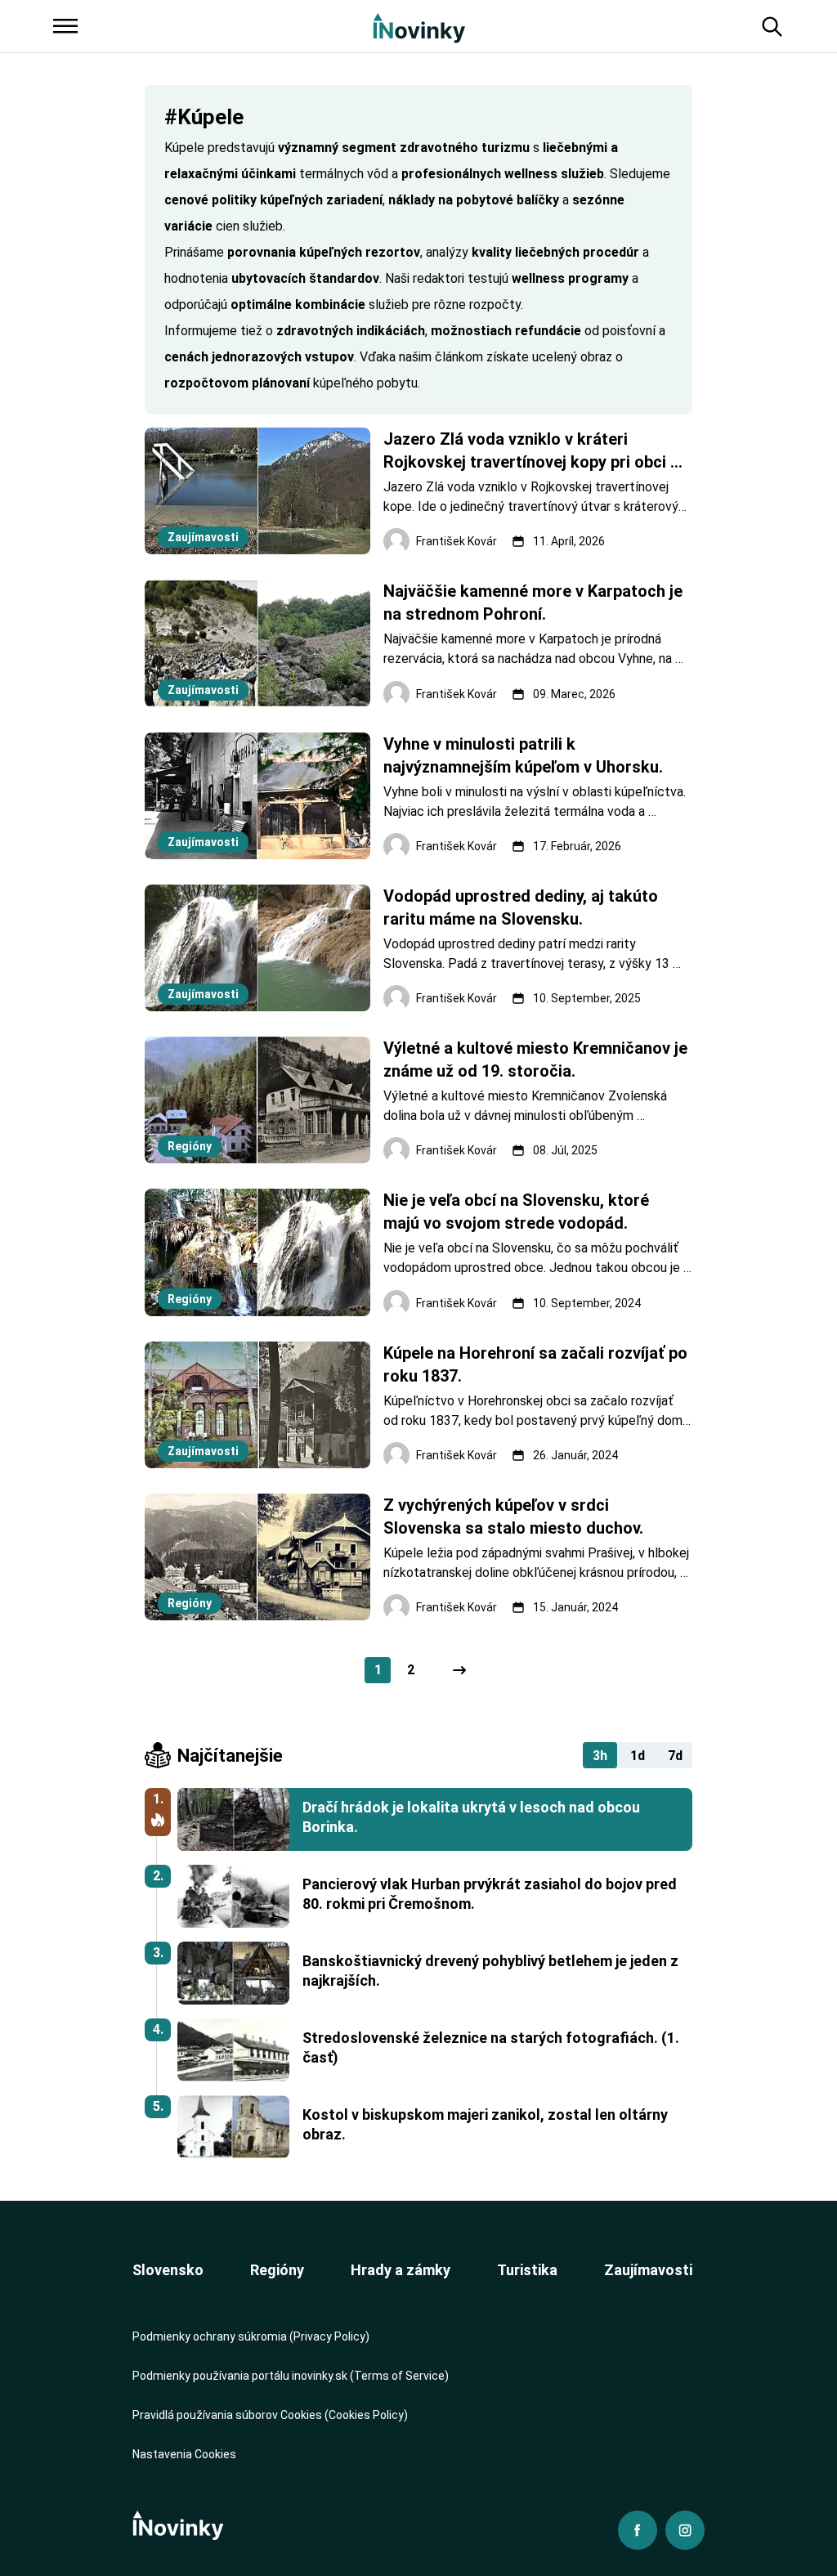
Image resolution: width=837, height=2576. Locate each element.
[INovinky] (419, 27)
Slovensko (168, 2270)
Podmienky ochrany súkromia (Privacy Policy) (251, 2336)
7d (675, 1756)
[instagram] (685, 2530)
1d (638, 1756)
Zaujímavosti (648, 2270)
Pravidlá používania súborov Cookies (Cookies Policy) (270, 2415)
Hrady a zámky (401, 2270)
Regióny (277, 2270)
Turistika (527, 2270)
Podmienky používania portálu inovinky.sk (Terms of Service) (291, 2376)
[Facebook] (638, 2530)
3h (600, 1756)
